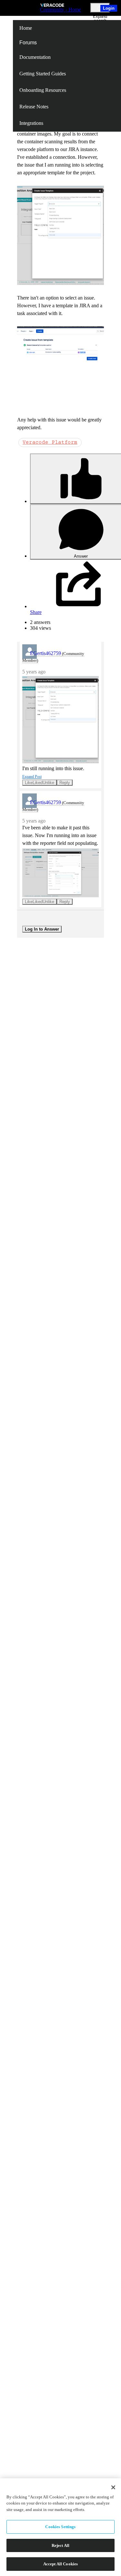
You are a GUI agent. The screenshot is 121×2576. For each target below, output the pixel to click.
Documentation (35, 57)
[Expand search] (100, 8)
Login (109, 8)
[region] (60, 2527)
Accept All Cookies (60, 2564)
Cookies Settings (60, 2527)
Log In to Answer (42, 929)
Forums (28, 43)
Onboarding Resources (43, 90)
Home (26, 28)
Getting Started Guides (43, 74)
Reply (65, 783)
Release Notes (34, 107)
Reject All (60, 2545)
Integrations (31, 123)
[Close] (113, 2487)
